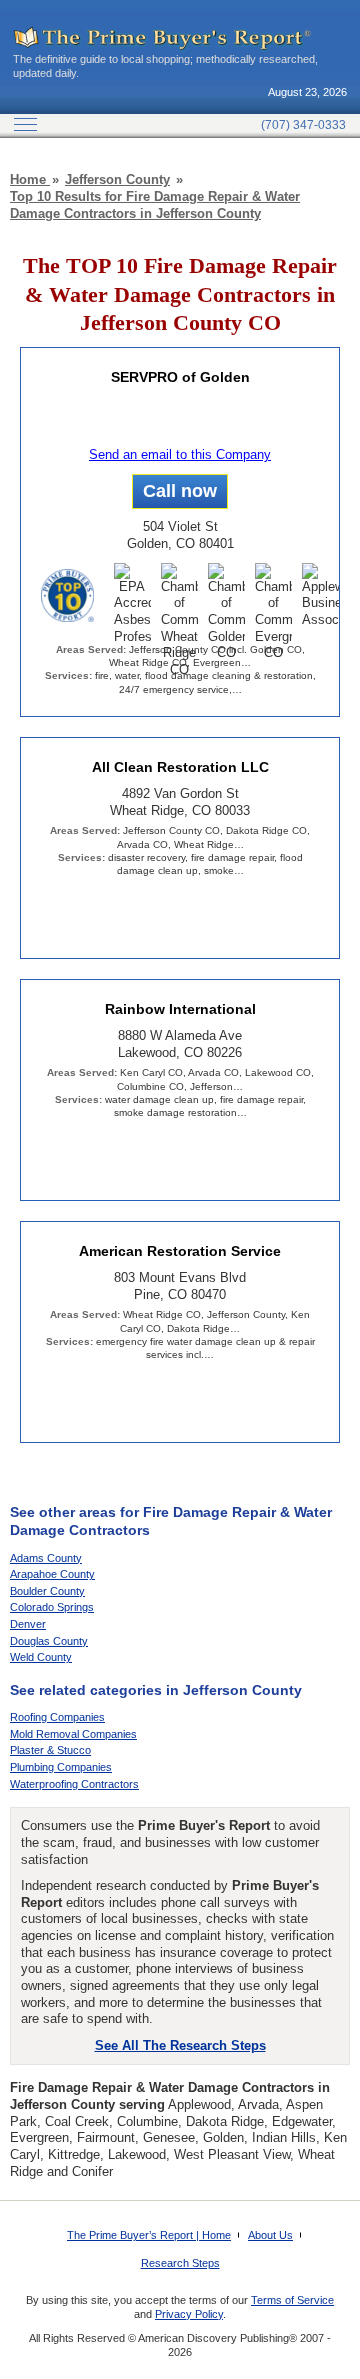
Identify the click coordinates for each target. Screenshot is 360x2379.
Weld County (41, 1657)
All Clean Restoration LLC (180, 767)
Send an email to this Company (180, 454)
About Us (270, 2235)
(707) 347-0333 (303, 125)
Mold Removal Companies (73, 1734)
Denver (28, 1624)
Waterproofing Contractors (74, 1784)
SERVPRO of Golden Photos (230, 421)
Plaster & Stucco (50, 1750)
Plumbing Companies (61, 1767)
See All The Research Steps (180, 2045)
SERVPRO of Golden (180, 377)
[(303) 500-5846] (180, 491)
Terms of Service (292, 2300)
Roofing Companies (57, 1717)
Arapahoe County (52, 1574)
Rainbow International (180, 1009)
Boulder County (47, 1591)
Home (30, 179)
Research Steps (180, 2263)
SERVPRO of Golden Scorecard (180, 421)
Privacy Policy (189, 2314)
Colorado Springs (52, 1607)
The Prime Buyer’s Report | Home (149, 2235)
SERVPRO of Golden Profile (130, 421)
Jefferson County (117, 179)
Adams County (46, 1558)
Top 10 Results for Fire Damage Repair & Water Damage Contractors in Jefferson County (155, 205)
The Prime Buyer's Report (163, 39)
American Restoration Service (180, 1251)
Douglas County (49, 1641)
